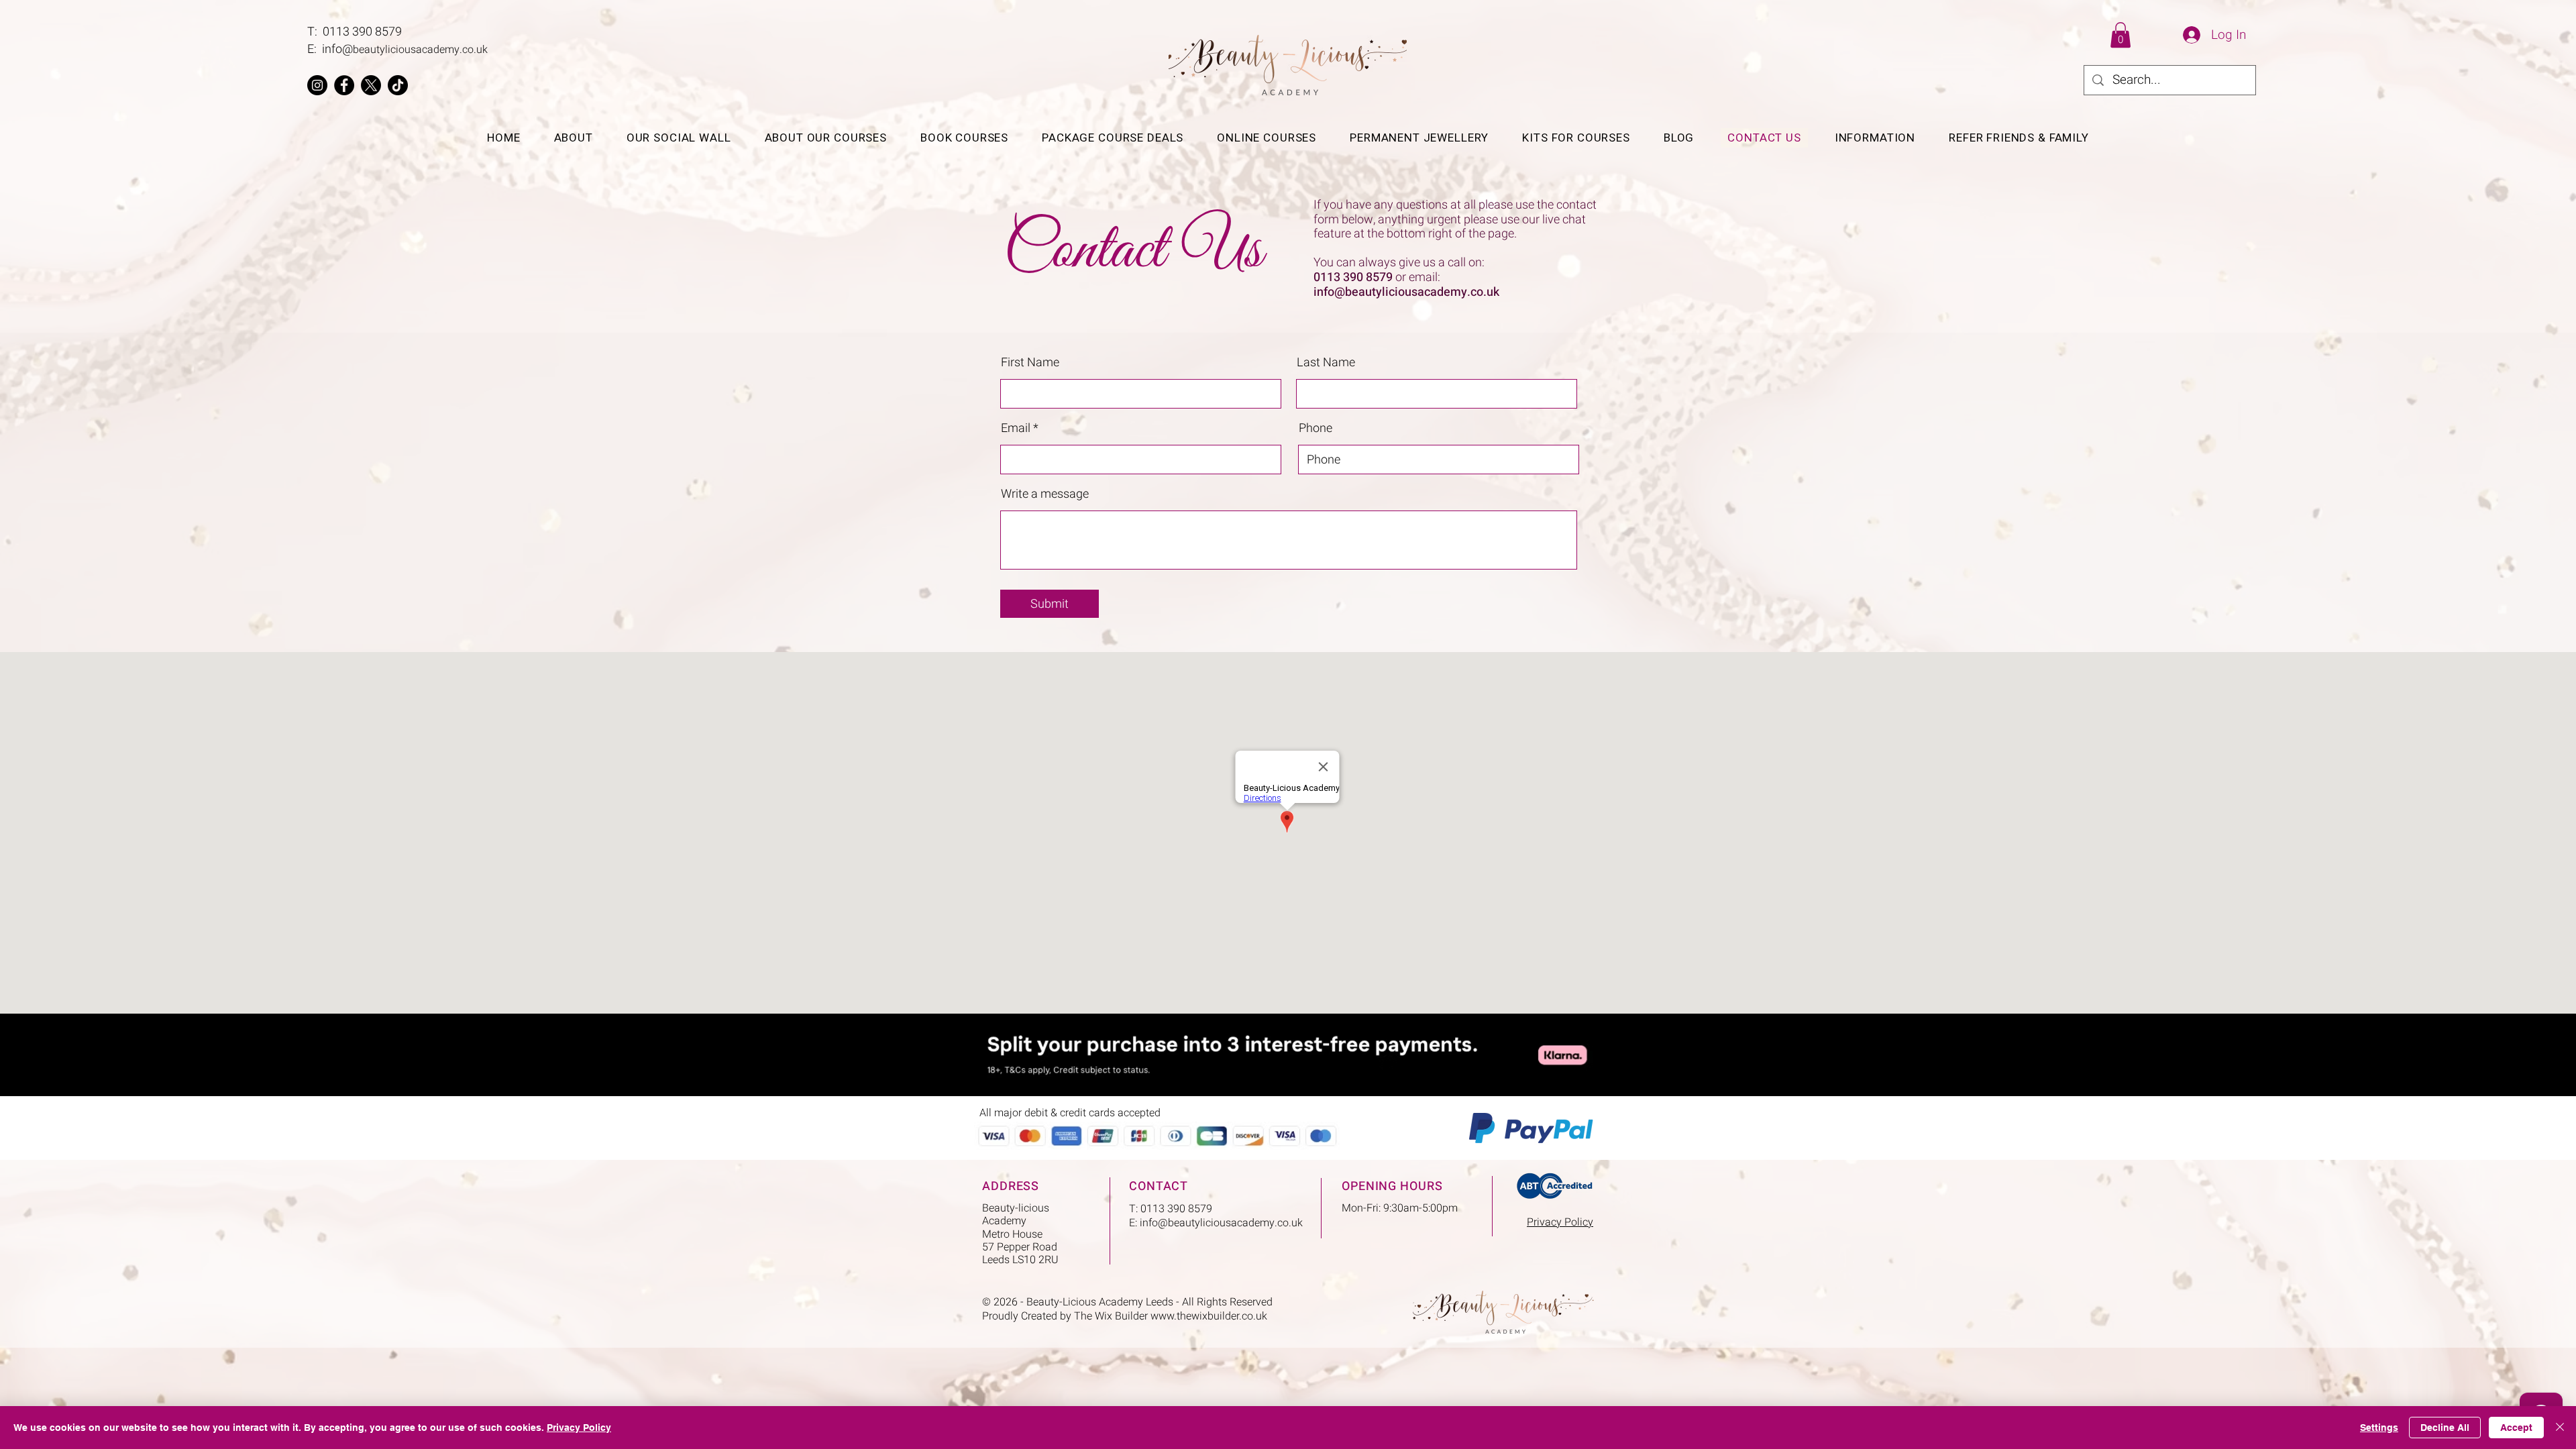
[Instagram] (317, 85)
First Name (1030, 363)
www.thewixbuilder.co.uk (1209, 1316)
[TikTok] (398, 85)
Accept (2516, 1428)
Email (1016, 429)
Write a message (1045, 494)
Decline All (2445, 1428)
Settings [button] (2379, 1428)
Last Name (1326, 363)
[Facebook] (344, 85)
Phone (1316, 429)
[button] (2121, 35)
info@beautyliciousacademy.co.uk (1406, 292)
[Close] (2560, 1428)
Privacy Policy (579, 1428)
